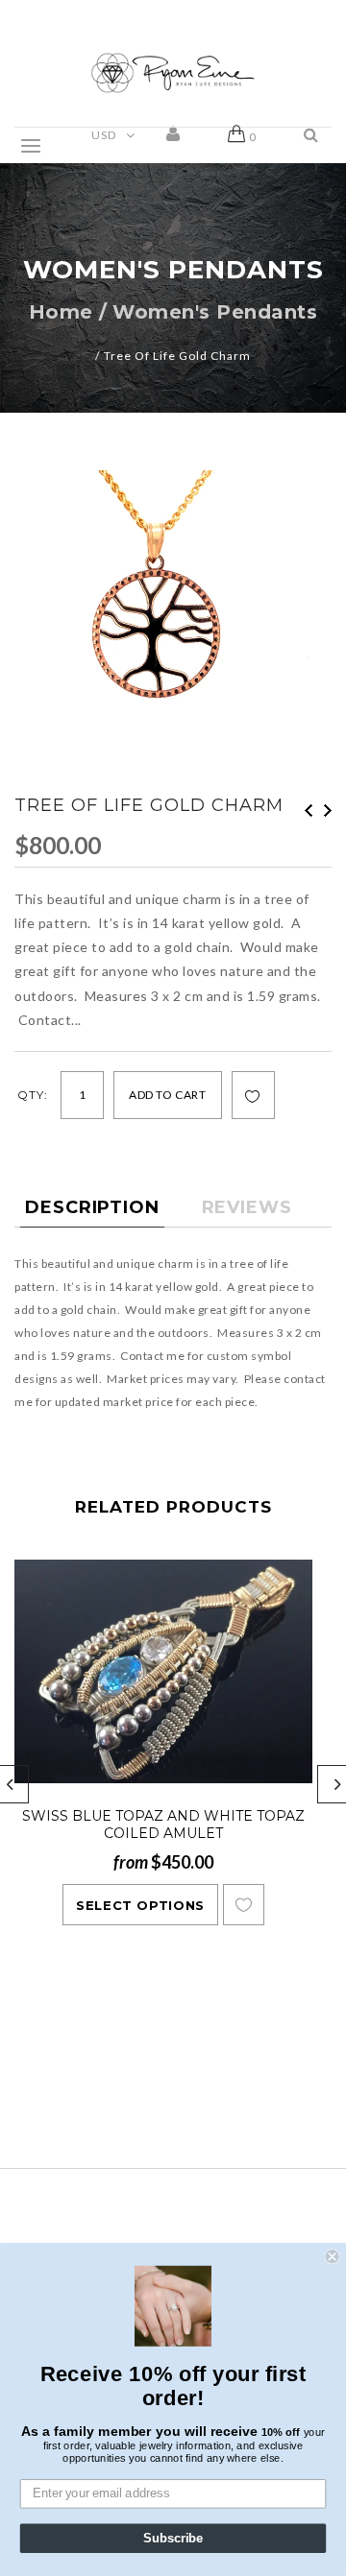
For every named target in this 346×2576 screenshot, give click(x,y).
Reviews (247, 1207)
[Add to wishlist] (253, 1096)
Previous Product (309, 811)
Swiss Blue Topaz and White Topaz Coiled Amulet (163, 1825)
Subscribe (173, 2539)
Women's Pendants (215, 312)
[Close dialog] (333, 2256)
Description (92, 1207)
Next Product (328, 811)
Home (61, 312)
